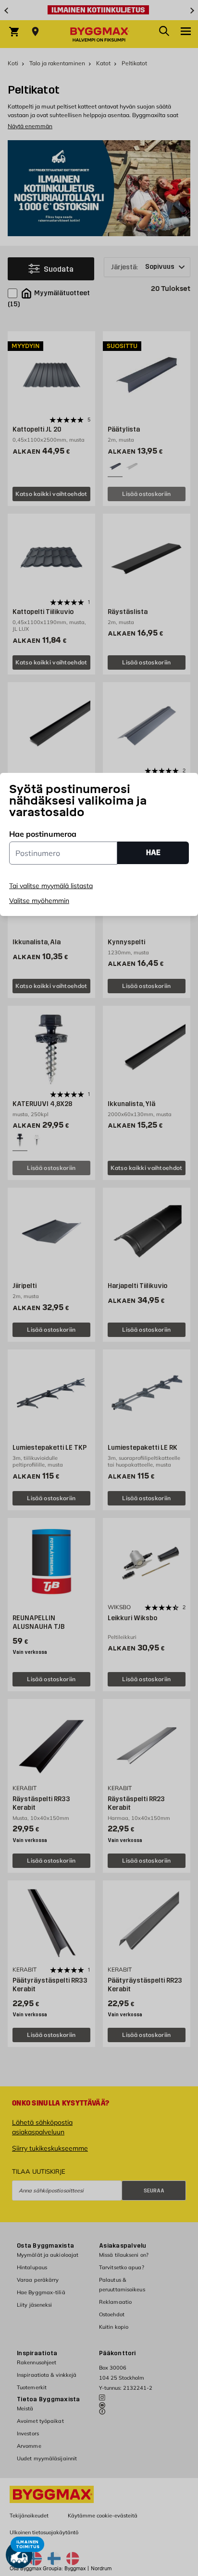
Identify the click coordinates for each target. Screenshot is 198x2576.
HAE (153, 852)
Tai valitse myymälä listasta (51, 886)
